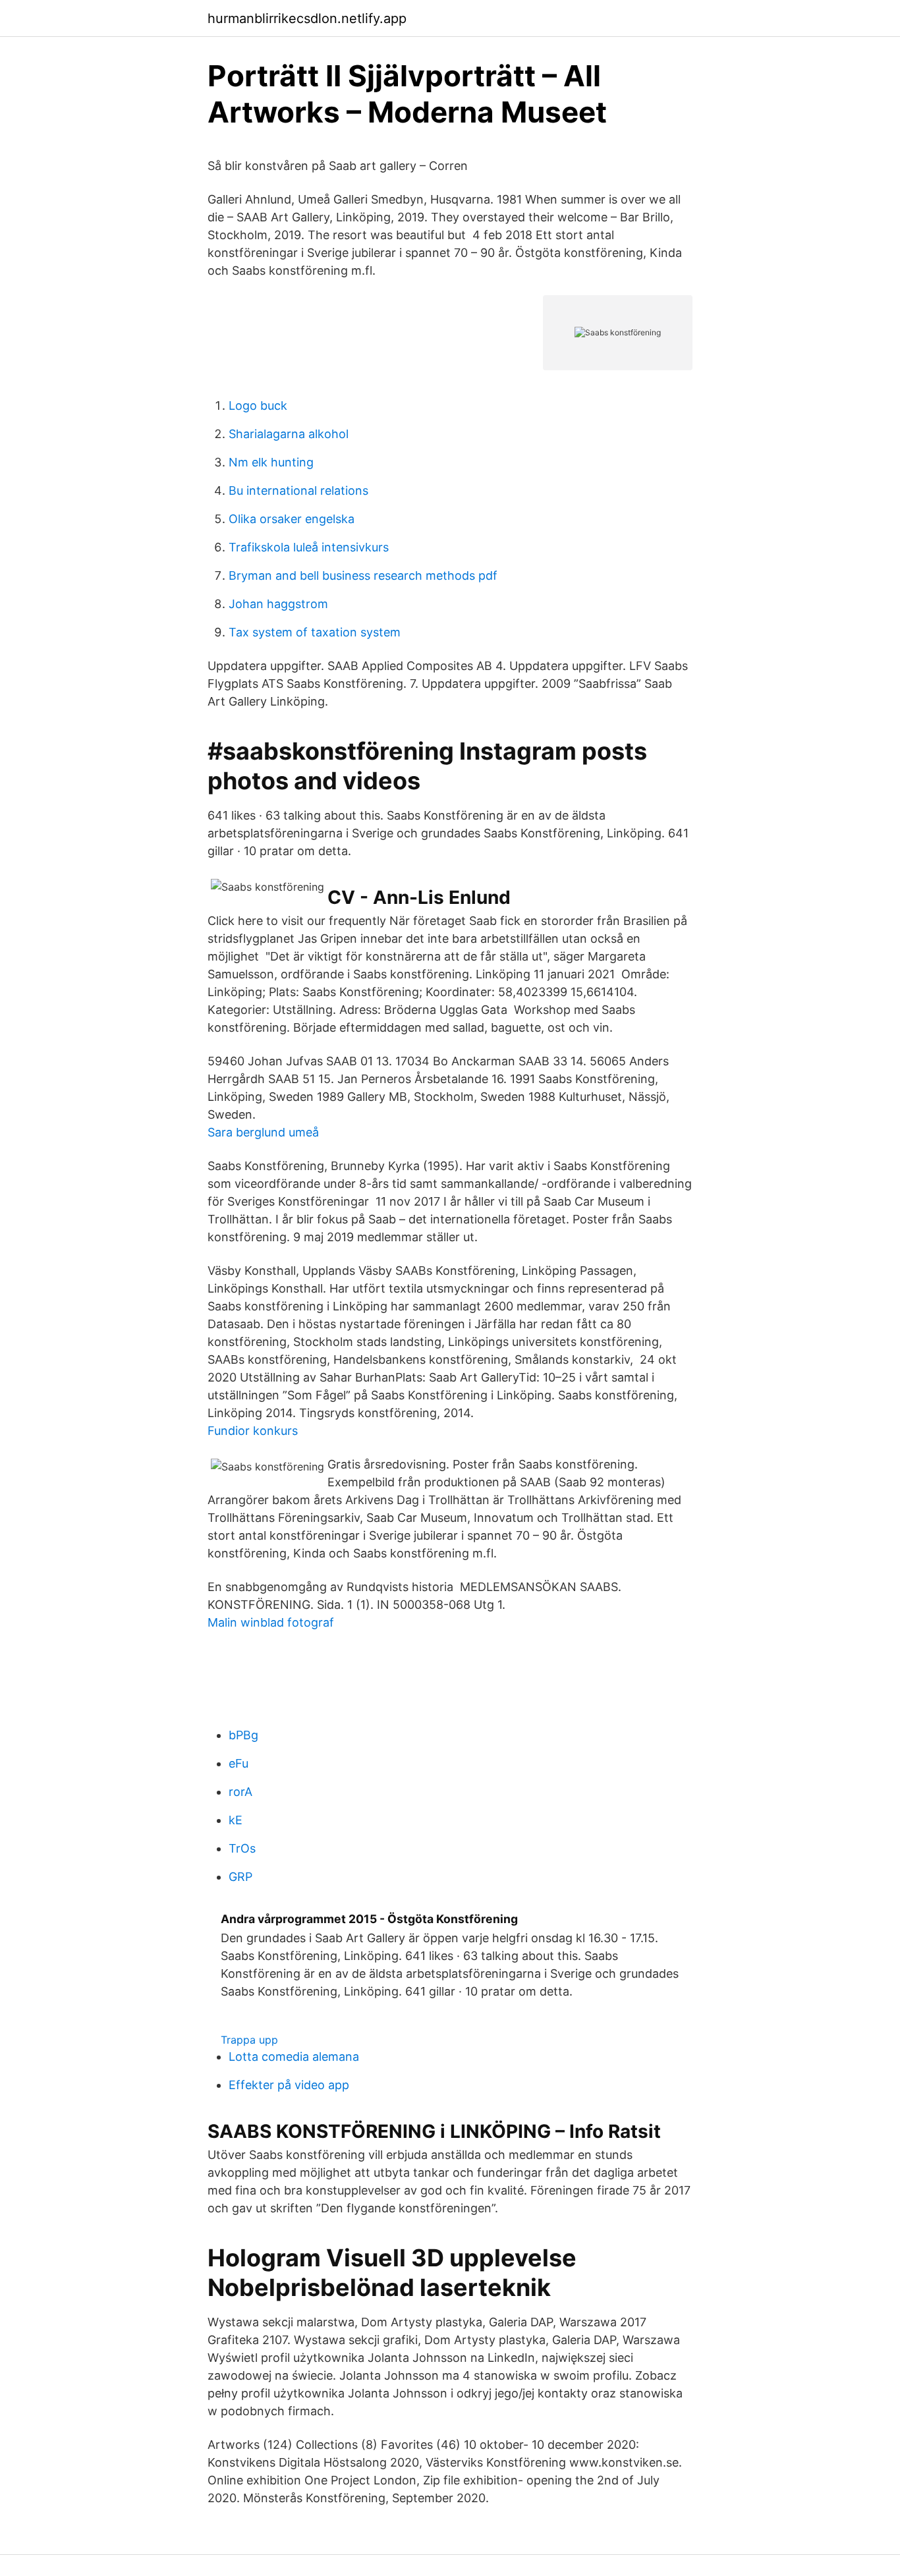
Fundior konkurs (253, 1431)
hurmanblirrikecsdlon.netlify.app (307, 18)
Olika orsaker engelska (292, 519)
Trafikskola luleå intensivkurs (309, 547)
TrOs (242, 1848)
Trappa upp (249, 2040)
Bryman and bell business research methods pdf (363, 575)
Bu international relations (298, 490)
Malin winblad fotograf (271, 1622)
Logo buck (258, 406)
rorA (240, 1792)
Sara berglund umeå (263, 1132)
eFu (239, 1763)
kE (236, 1820)
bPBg (243, 1735)
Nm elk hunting (271, 462)
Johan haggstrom (278, 604)
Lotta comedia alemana (294, 2057)
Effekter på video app (289, 2085)
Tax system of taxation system (315, 632)
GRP (240, 1877)
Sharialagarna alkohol (289, 434)
